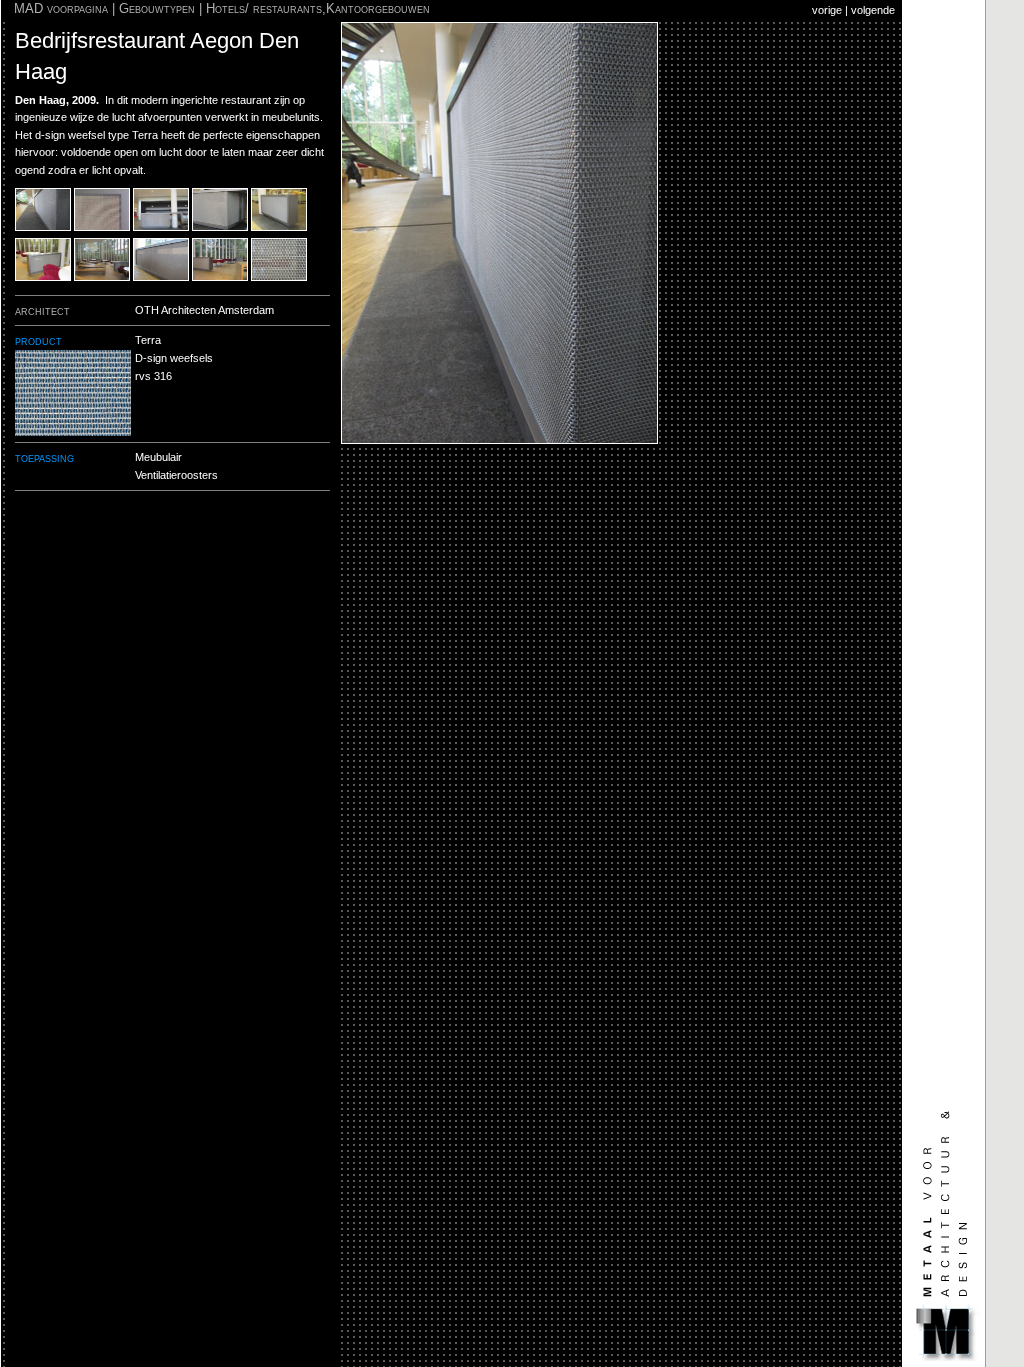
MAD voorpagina (61, 8)
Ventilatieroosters (176, 475)
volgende (873, 10)
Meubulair (158, 457)
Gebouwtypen (157, 8)
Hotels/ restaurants (264, 8)
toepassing (44, 457)
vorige (827, 10)
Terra (148, 340)
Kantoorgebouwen (378, 8)
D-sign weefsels (174, 358)
